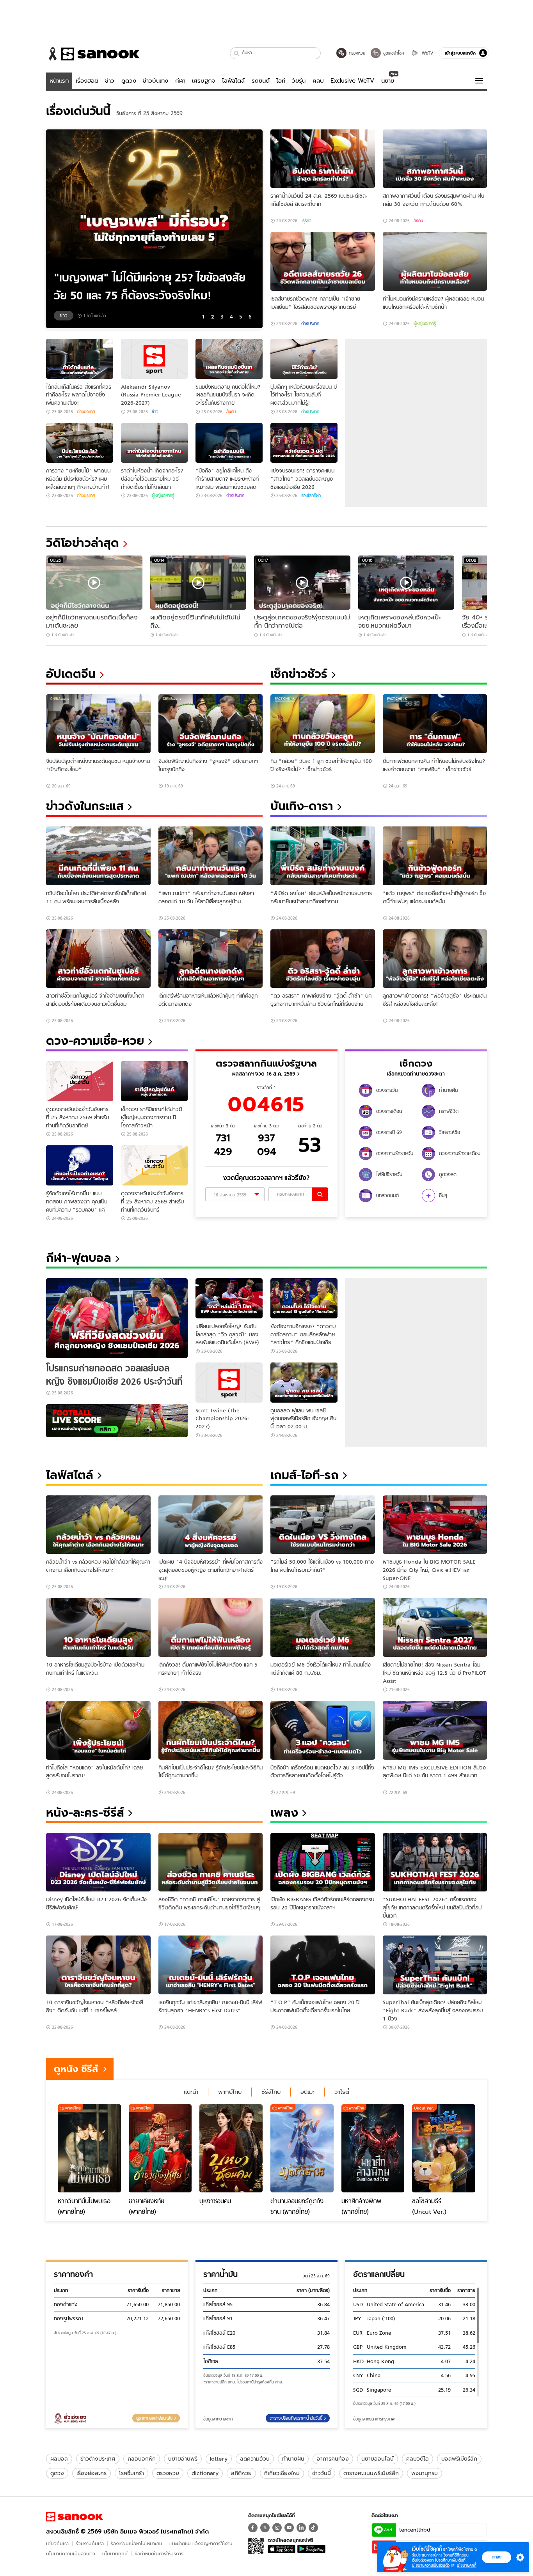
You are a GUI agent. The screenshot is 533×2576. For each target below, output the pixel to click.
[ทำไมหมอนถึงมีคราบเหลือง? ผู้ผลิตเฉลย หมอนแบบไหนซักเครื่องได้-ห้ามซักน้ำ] (435, 261)
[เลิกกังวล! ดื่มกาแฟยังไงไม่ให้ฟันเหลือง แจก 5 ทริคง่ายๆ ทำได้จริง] (211, 1627)
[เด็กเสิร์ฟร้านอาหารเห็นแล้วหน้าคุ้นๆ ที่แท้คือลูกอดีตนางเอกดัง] (211, 959)
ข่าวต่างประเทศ (98, 2459)
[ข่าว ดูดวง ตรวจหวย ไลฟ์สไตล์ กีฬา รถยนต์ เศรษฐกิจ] (93, 54)
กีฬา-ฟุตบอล (79, 1258)
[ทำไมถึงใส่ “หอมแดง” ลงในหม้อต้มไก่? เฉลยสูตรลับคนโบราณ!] (98, 1730)
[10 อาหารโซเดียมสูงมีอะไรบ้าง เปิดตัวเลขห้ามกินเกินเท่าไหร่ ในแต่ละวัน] (98, 1627)
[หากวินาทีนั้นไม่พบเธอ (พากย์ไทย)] (89, 2148)
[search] (320, 1194)
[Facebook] (253, 2528)
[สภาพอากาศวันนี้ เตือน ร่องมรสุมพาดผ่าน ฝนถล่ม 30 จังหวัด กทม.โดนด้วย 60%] (435, 159)
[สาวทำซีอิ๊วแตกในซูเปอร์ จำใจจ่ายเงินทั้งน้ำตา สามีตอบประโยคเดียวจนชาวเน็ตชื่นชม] (98, 959)
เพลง (284, 1813)
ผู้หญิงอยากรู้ (425, 324)
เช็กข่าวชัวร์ (299, 674)
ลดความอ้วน (255, 2459)
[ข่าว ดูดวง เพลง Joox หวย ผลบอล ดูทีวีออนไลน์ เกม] (75, 2517)
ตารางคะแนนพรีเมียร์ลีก (371, 2473)
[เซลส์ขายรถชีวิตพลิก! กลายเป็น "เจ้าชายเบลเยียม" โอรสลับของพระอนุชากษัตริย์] (323, 261)
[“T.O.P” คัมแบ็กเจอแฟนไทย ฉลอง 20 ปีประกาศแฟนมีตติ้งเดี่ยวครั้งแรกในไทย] (323, 1965)
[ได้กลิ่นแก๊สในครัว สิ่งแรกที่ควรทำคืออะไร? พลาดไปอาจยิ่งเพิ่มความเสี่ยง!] (80, 359)
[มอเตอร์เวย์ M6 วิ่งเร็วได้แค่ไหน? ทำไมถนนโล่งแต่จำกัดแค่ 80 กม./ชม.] (323, 1627)
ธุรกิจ (306, 221)
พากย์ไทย (230, 2092)
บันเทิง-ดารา (302, 806)
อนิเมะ (307, 2092)
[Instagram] (277, 2528)
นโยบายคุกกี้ (115, 2554)
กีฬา (180, 81)
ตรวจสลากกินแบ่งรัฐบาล (266, 1063)
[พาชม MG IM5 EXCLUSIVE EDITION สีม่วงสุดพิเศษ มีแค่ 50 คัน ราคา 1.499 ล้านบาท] (435, 1730)
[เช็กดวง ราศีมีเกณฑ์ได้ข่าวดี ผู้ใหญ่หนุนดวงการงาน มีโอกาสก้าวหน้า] (155, 1081)
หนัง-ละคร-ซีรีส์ (85, 1813)
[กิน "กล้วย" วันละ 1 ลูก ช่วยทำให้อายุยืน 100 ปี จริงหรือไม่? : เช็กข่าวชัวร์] (323, 724)
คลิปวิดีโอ (418, 2459)
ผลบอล (59, 2459)
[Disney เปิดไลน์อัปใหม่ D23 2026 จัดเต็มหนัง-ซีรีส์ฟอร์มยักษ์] (98, 1862)
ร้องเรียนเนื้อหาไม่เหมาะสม (137, 2543)
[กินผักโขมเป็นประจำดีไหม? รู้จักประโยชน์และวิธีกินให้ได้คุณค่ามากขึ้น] (211, 1730)
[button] (237, 53)
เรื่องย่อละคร (91, 2473)
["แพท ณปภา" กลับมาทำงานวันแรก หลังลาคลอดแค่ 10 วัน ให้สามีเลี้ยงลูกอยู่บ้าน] (211, 856)
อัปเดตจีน (71, 674)
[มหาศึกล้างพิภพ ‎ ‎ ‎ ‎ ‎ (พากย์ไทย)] (373, 2148)
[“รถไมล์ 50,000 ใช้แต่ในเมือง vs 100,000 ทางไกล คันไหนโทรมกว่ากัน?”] (323, 1525)
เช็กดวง (416, 1063)
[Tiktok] (313, 2528)
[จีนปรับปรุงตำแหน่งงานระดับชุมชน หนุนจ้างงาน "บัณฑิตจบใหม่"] (98, 724)
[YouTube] (289, 2528)
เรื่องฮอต (87, 81)
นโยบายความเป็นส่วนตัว (71, 2554)
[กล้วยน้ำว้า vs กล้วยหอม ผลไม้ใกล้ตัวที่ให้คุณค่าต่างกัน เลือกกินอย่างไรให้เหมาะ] (98, 1525)
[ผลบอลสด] (117, 1421)
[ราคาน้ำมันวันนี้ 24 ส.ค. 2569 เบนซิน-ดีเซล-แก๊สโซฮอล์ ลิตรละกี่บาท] (323, 159)
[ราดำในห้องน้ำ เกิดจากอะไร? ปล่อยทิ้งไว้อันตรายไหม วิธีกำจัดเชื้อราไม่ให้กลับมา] (155, 443)
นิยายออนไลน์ (378, 2459)
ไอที (281, 81)
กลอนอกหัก (142, 2459)
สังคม (418, 221)
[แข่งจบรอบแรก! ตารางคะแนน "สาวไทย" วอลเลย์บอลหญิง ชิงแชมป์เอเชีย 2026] (304, 443)
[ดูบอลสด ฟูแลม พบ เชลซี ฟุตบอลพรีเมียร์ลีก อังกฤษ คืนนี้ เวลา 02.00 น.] (304, 1383)
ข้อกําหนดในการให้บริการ (159, 2554)
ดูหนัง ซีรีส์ (76, 2069)
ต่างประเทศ (310, 324)
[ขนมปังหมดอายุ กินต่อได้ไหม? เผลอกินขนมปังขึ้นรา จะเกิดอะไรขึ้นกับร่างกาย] (229, 359)
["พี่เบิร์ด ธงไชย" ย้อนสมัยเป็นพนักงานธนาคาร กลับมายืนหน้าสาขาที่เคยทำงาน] (323, 856)
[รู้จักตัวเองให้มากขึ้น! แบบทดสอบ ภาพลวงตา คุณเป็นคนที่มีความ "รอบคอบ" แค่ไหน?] (80, 1165)
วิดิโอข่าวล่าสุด (83, 543)
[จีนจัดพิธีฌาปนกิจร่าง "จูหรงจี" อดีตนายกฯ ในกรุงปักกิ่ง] (211, 724)
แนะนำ (191, 2092)
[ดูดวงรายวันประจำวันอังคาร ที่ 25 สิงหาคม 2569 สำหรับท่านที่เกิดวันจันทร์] (155, 1165)
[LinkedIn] (301, 2528)
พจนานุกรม (425, 2473)
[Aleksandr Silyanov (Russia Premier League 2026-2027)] (155, 359)
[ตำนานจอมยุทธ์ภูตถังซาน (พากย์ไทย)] (302, 2148)
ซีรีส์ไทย (271, 2092)
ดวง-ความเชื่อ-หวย (95, 1041)
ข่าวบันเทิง (155, 81)
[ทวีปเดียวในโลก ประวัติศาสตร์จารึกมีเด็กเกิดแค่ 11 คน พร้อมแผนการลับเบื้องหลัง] (98, 856)
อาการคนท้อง (333, 2459)
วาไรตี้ (342, 2092)
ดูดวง (129, 81)
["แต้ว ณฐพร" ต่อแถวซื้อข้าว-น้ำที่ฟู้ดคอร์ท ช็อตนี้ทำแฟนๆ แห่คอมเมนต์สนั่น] (435, 856)
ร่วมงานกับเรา (90, 2543)
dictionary (205, 2473)
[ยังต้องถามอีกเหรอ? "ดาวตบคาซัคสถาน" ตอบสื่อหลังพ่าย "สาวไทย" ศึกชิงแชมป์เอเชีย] (304, 1298)
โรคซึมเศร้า (131, 2473)
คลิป (318, 81)
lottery (219, 2459)
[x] (265, 2528)
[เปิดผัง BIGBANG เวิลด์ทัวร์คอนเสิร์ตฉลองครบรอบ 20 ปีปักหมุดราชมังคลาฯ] (323, 1862)
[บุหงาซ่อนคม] (231, 2148)
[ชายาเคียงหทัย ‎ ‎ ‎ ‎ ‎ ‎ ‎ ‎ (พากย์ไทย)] (160, 2148)
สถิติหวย (241, 2473)
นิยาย (388, 81)
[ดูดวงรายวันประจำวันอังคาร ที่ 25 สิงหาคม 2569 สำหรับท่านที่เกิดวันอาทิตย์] (80, 1081)
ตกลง (497, 2557)
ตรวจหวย (168, 2473)
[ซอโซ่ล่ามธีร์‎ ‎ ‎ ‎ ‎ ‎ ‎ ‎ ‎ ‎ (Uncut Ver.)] (444, 2148)
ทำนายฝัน (293, 2459)
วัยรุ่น (299, 81)
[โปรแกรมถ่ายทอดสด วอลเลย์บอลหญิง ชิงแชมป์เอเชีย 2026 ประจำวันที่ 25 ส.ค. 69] (117, 1318)
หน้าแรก (59, 81)
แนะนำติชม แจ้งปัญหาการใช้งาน (201, 2543)
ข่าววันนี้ (322, 2473)
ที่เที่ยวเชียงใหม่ (282, 2473)
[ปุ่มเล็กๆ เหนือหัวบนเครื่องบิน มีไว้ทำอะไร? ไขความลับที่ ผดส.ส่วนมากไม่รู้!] (304, 359)
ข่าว (110, 81)
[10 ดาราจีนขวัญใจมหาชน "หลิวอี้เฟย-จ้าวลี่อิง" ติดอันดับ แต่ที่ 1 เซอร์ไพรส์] (98, 1965)
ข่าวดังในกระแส (85, 806)
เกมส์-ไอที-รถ (305, 1475)
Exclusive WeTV (352, 81)
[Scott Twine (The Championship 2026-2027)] (229, 1383)
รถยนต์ (261, 81)
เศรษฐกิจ (204, 81)
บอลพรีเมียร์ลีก (459, 2459)
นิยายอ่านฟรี (183, 2459)
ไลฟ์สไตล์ (233, 81)
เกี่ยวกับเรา (57, 2543)
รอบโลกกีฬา (311, 495)
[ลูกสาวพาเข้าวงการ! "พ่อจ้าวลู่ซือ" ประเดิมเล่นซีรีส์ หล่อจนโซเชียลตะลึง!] (435, 959)
